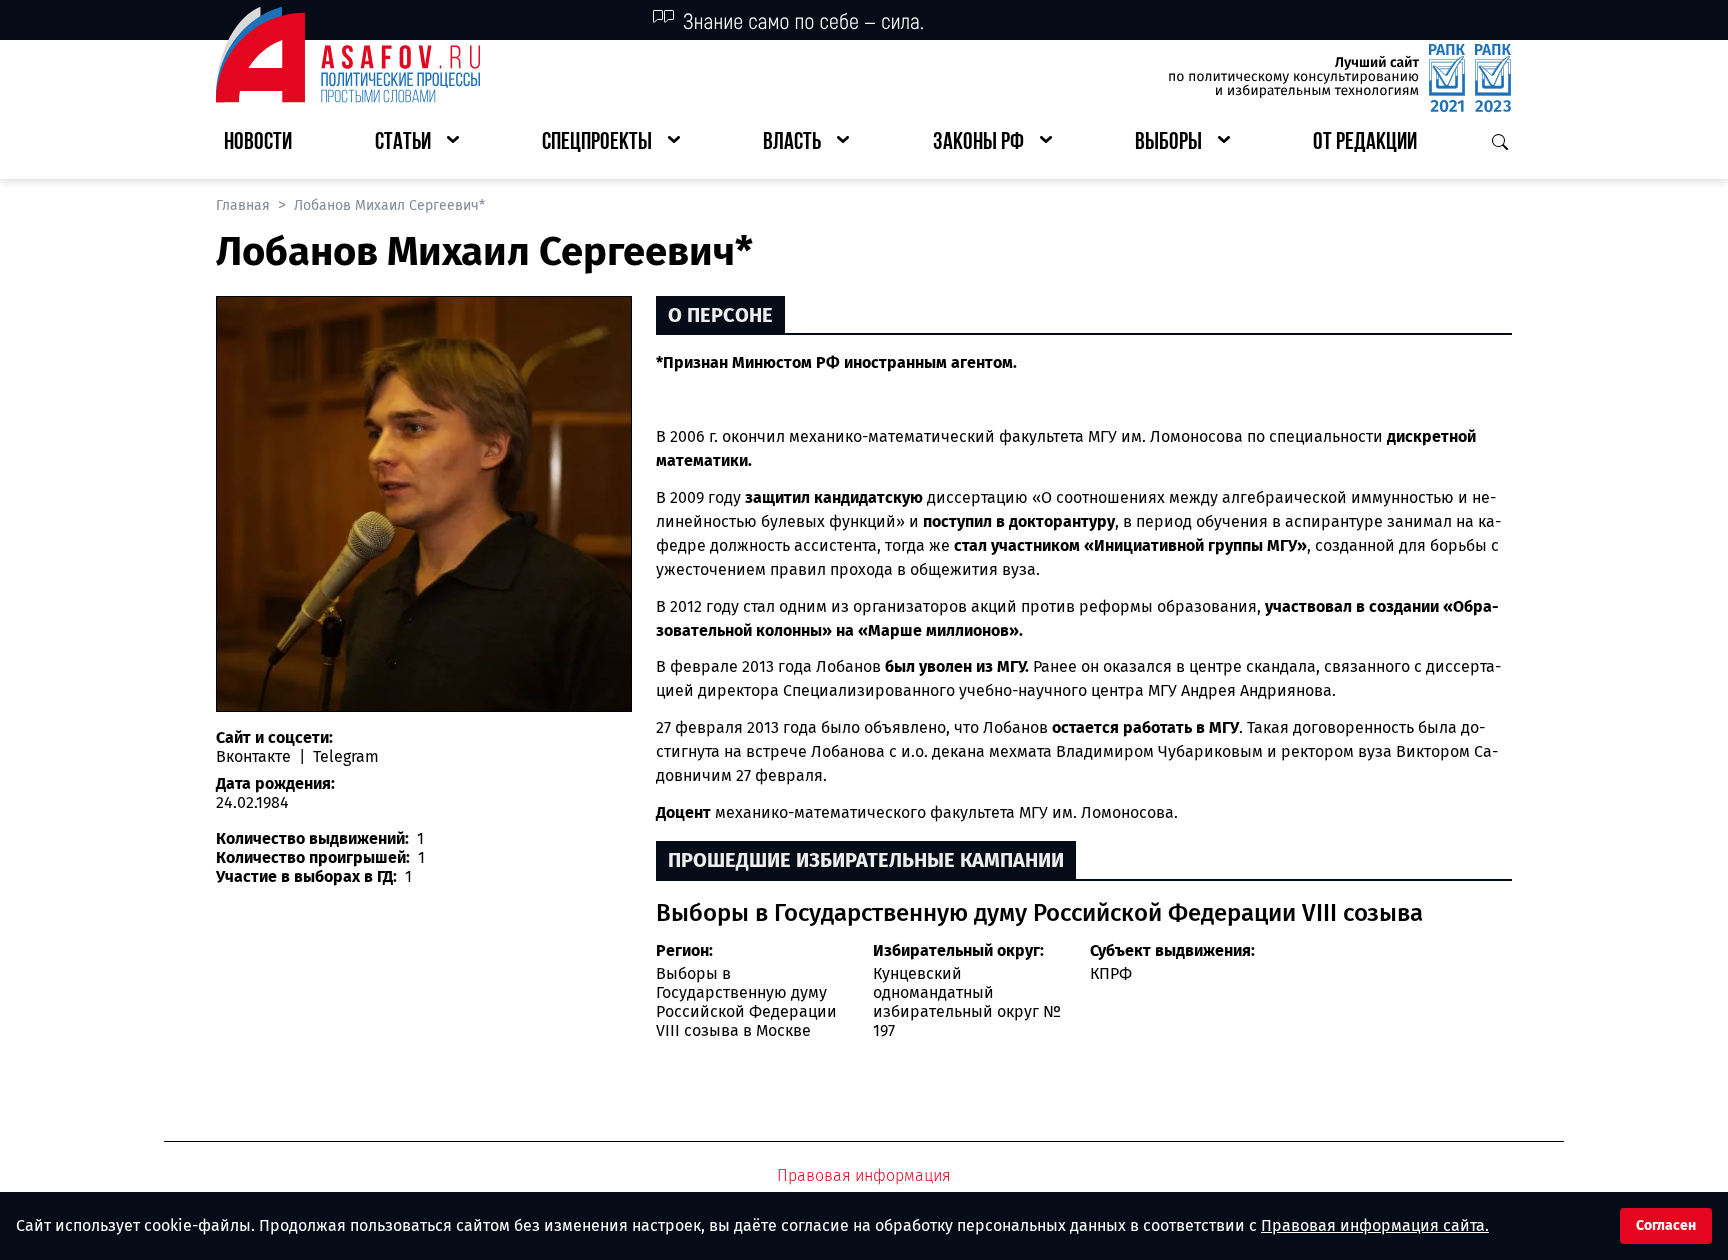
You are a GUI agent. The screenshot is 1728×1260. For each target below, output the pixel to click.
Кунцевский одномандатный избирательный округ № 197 (967, 1002)
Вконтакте (255, 756)
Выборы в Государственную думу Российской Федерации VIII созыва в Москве (746, 1002)
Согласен (1666, 1225)
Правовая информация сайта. (1375, 1225)
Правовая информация (864, 1175)
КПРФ (1111, 973)
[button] (417, 143)
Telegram (344, 756)
